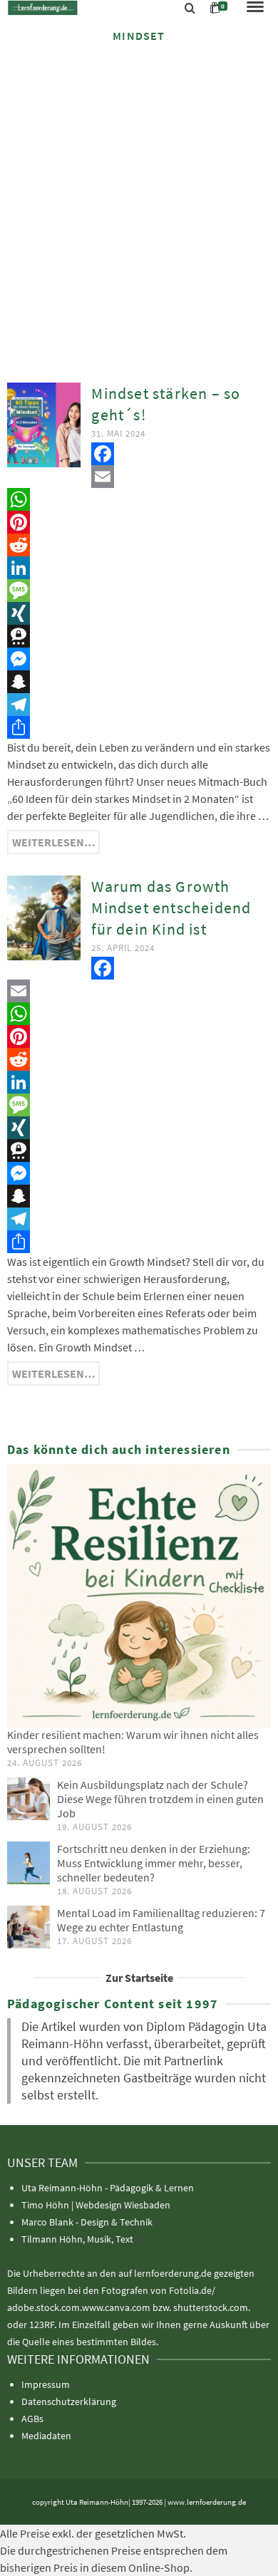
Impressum (46, 2384)
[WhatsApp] (139, 499)
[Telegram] (139, 705)
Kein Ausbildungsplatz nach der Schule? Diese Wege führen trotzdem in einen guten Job (160, 1799)
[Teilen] (139, 727)
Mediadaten (46, 2436)
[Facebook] (139, 454)
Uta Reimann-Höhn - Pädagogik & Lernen (108, 2188)
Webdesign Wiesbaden (123, 2205)
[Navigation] (255, 8)
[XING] (139, 613)
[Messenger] (139, 659)
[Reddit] (139, 545)
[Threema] (139, 636)
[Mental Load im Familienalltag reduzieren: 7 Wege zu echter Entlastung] (29, 1927)
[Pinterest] (139, 522)
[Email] (139, 477)
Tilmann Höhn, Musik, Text (77, 2239)
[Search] (190, 9)
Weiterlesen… (54, 842)
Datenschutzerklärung (69, 2401)
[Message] (139, 591)
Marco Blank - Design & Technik (87, 2222)
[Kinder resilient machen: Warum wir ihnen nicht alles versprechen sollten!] (139, 1596)
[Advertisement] (139, 201)
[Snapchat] (139, 682)
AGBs (32, 2419)
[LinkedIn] (139, 568)
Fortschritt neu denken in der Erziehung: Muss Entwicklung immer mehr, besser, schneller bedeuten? (154, 1863)
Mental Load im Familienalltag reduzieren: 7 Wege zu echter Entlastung (161, 1920)
